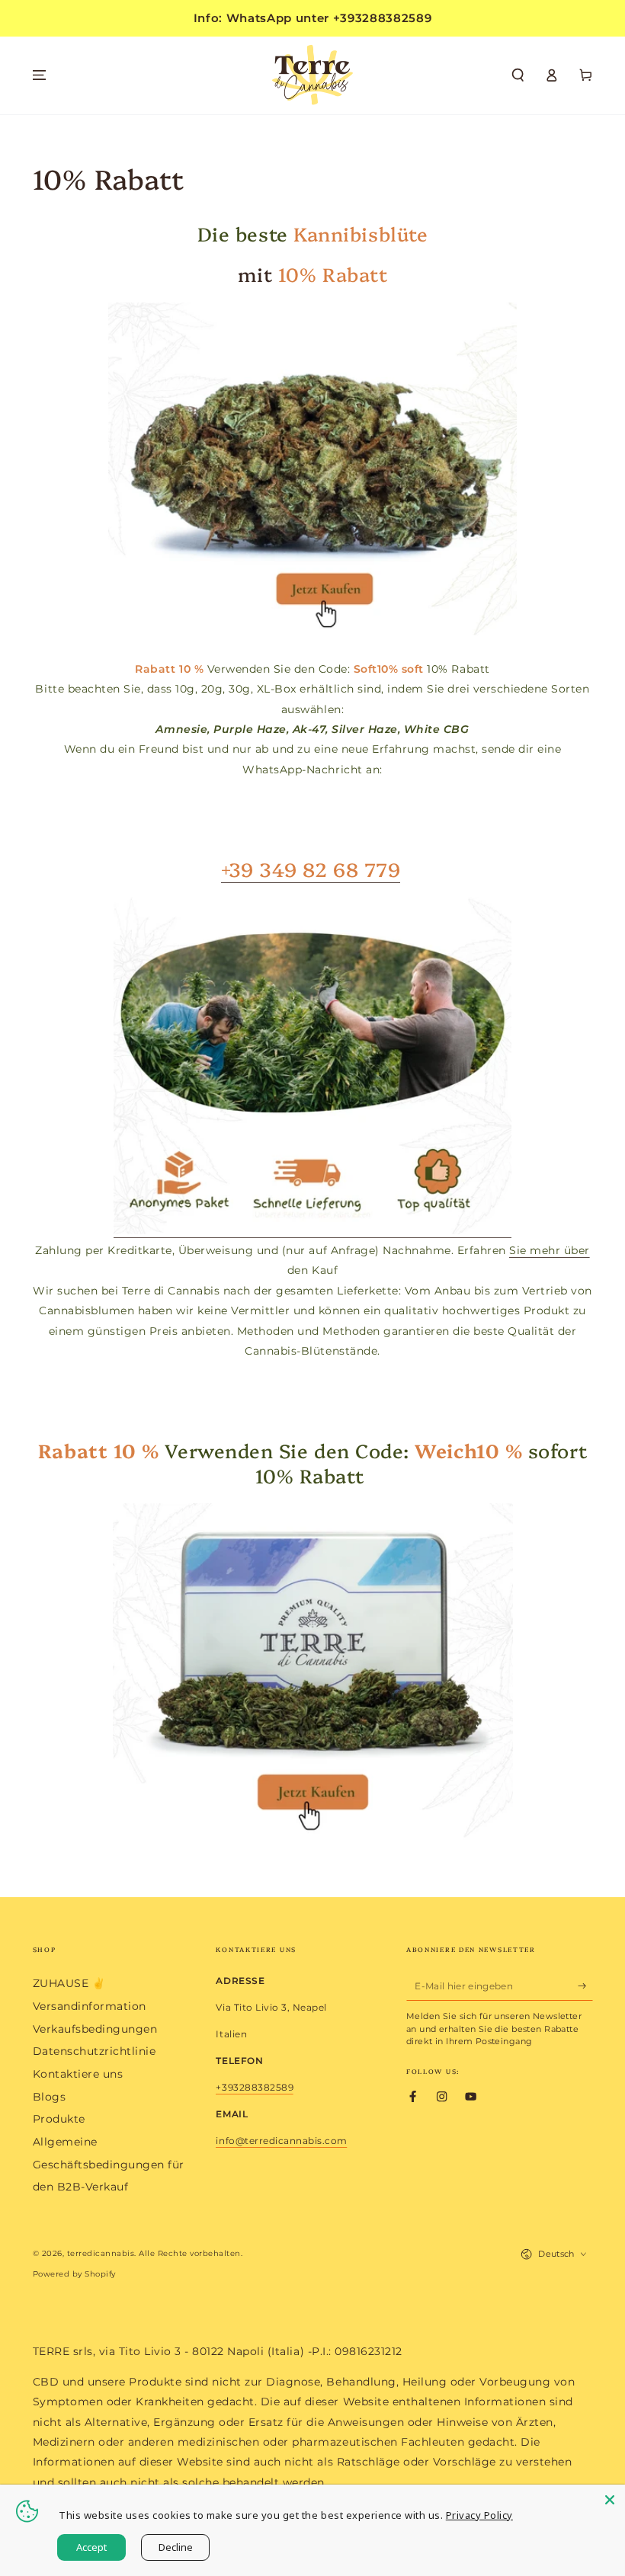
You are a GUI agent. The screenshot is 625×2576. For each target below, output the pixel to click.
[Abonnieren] (585, 1985)
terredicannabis (101, 2253)
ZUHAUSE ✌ (69, 1983)
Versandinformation (90, 2006)
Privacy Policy (479, 2515)
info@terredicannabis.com (281, 2141)
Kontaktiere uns (78, 2074)
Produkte (59, 2119)
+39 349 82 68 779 (311, 869)
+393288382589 (255, 2087)
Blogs (50, 2097)
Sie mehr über (550, 1250)
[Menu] (40, 75)
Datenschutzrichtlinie (95, 2051)
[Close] (610, 2500)
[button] (518, 75)
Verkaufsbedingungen (95, 2029)
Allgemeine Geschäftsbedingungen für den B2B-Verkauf (109, 2164)
